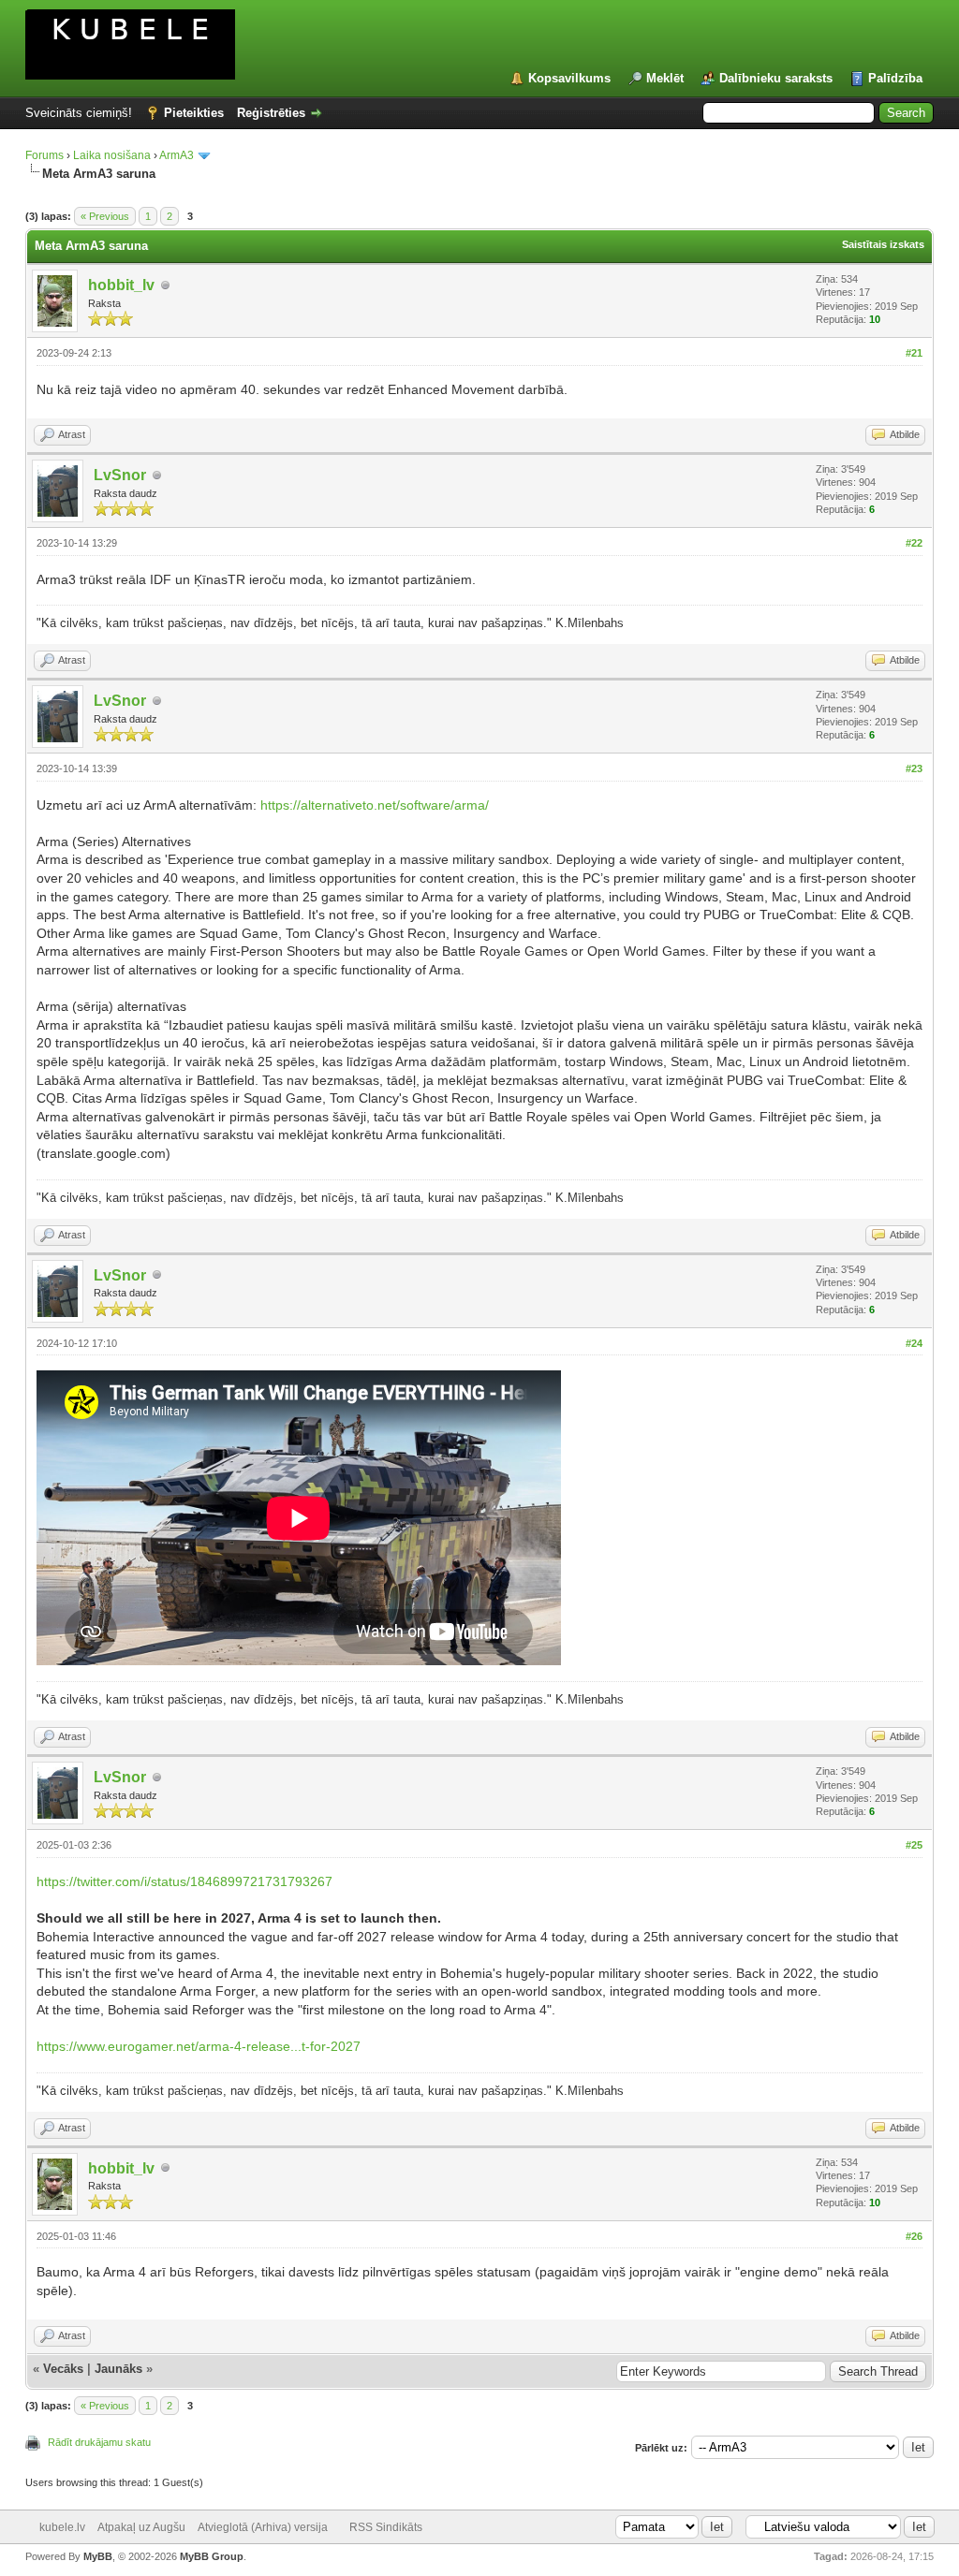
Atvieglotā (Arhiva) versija (263, 2527)
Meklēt (665, 78)
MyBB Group (212, 2556)
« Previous (105, 216)
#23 (914, 768)
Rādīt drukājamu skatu (99, 2442)
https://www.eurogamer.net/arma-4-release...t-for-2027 (199, 2046)
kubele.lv (62, 2527)
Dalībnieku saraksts (776, 78)
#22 (914, 543)
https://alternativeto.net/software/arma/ (375, 805)
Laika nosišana (112, 155)
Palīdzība (895, 78)
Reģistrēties (271, 113)
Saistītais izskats (883, 244)
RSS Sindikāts (386, 2527)
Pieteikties (194, 113)
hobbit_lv (121, 285)
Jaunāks (118, 2369)
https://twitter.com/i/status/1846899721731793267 (184, 1881)
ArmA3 (177, 155)
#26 (914, 2236)
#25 (914, 1845)
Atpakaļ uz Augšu (141, 2527)
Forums (44, 155)
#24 (914, 1343)
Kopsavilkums (569, 78)
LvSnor (120, 475)
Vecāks (63, 2369)
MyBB (98, 2556)
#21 (914, 353)
